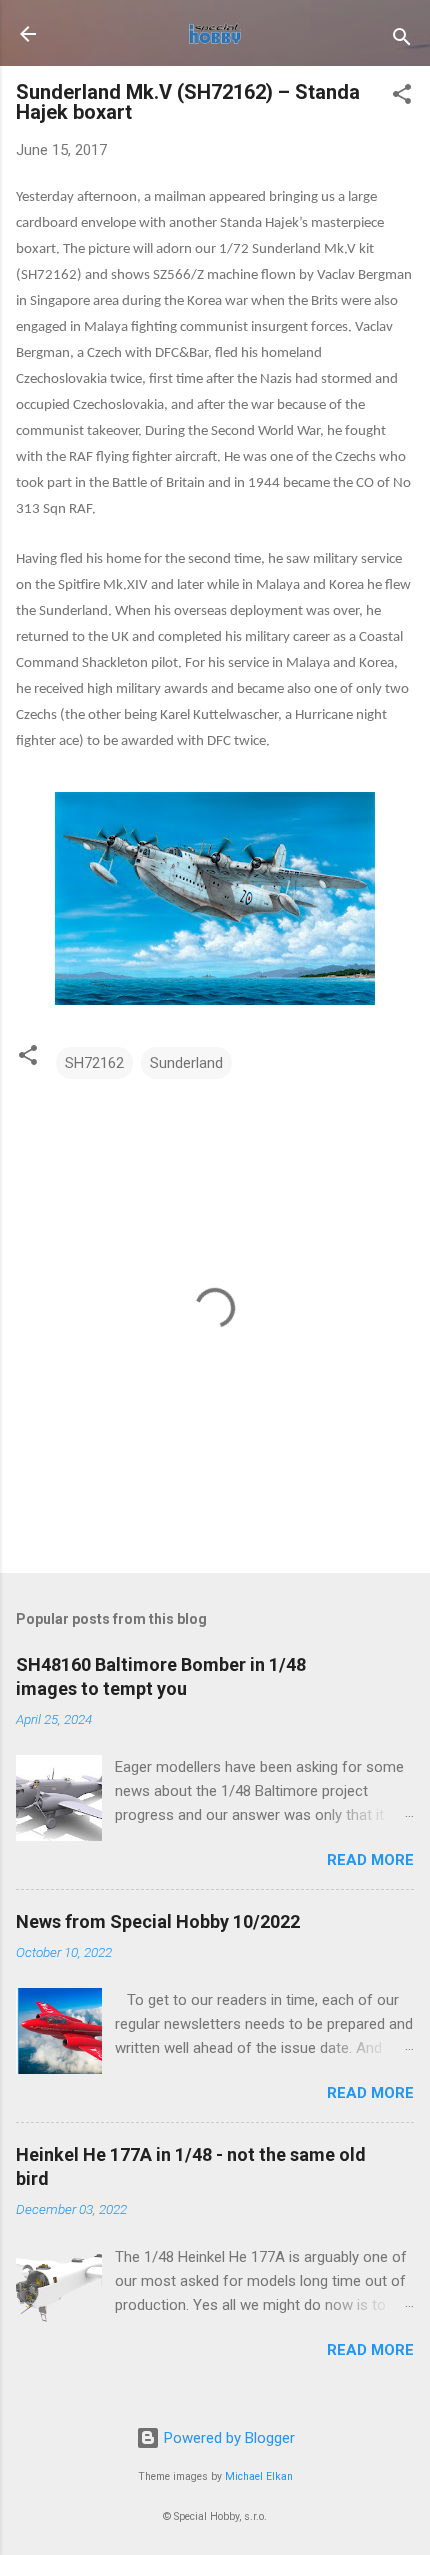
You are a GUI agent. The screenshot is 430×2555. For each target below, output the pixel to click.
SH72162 (94, 1063)
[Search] (402, 40)
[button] (402, 97)
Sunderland (186, 1063)
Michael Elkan (259, 2476)
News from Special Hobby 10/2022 (158, 1921)
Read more (370, 1860)
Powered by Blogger (227, 2438)
